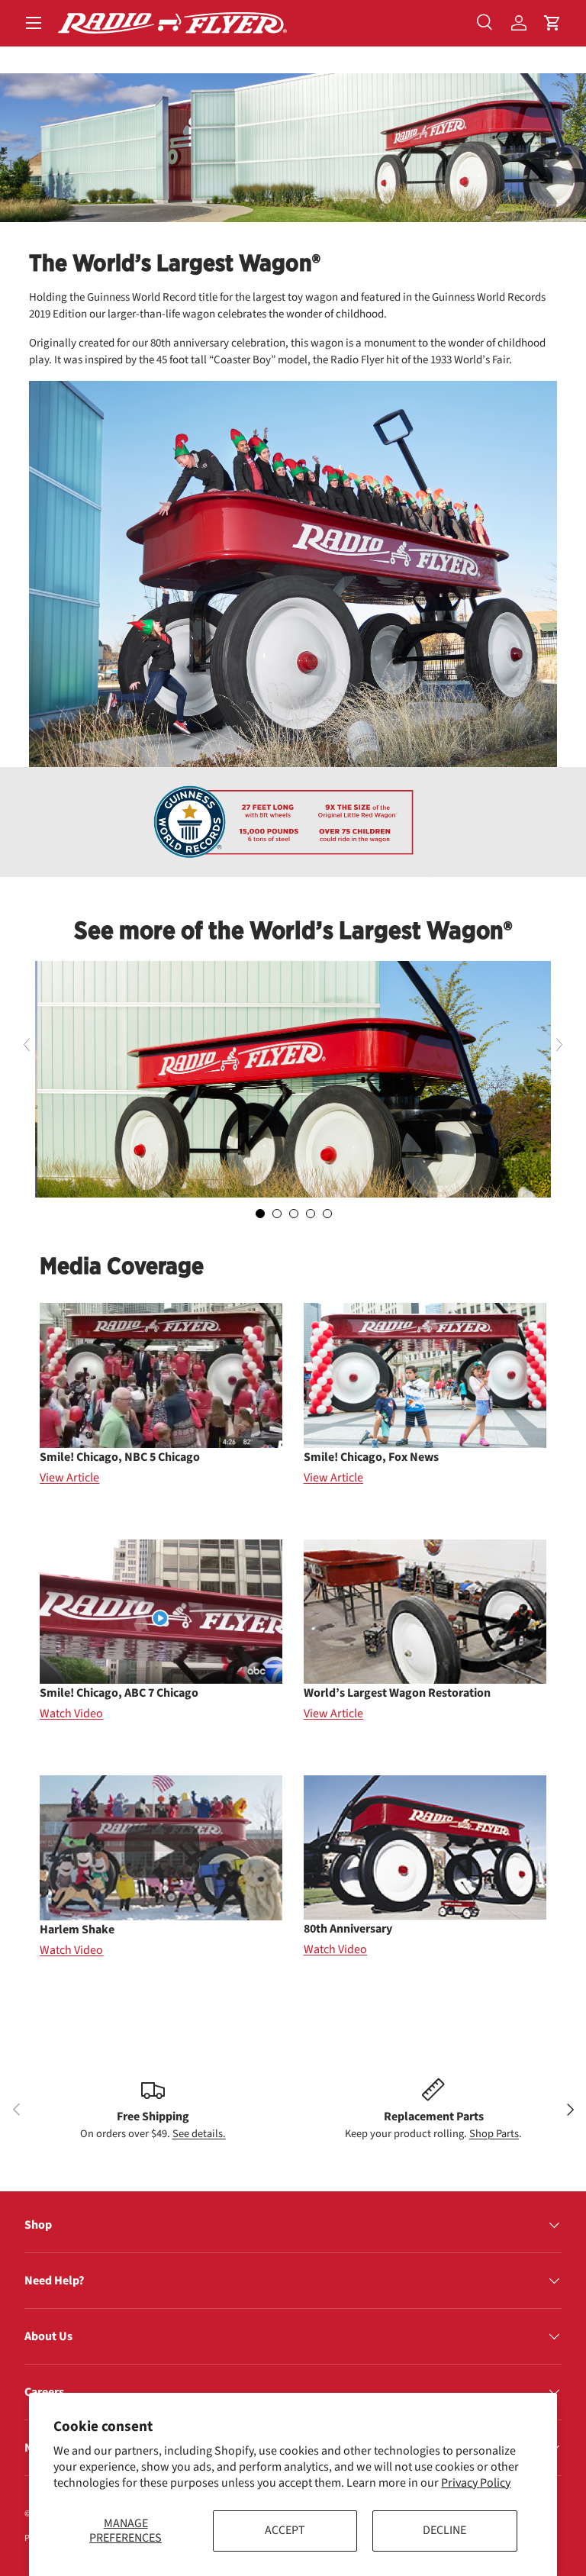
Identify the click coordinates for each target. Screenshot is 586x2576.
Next (561, 1045)
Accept (285, 2530)
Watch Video (71, 1714)
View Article (69, 1478)
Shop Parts (494, 2134)
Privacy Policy (476, 2483)
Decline (444, 2530)
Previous (25, 1045)
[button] (552, 23)
